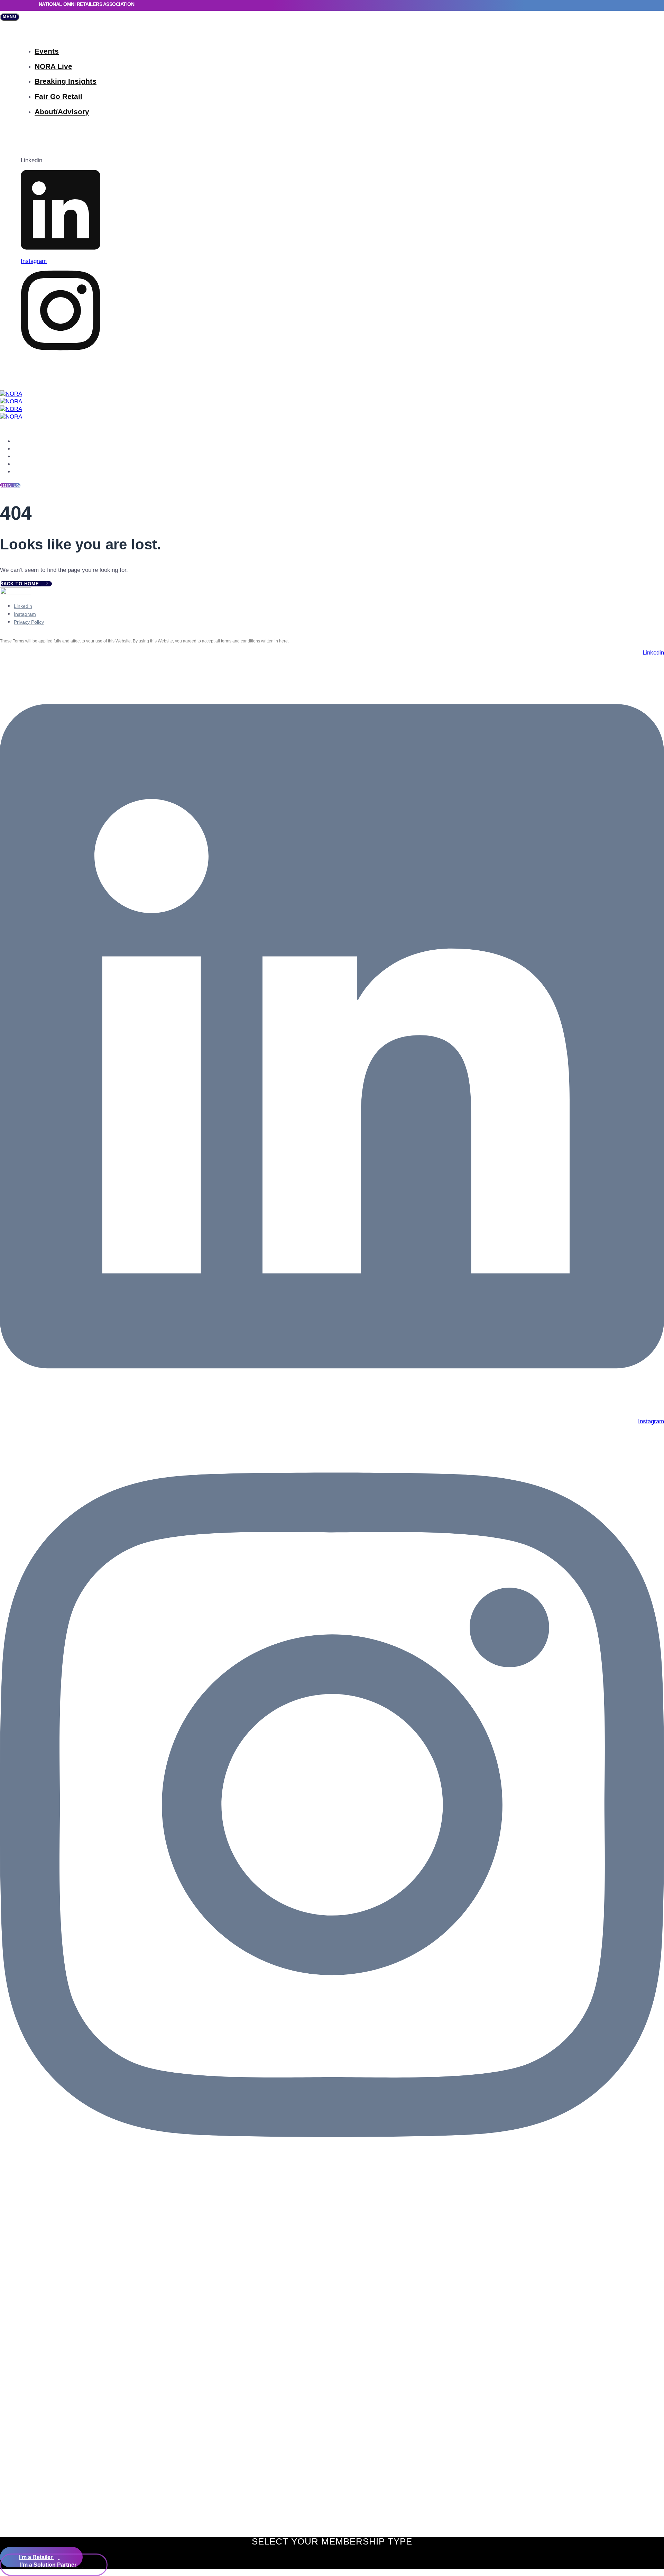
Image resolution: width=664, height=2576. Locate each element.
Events (47, 51)
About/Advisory (62, 112)
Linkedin (23, 606)
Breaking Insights (66, 81)
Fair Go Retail (58, 96)
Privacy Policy (29, 622)
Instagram (25, 614)
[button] (10, 17)
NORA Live (53, 66)
